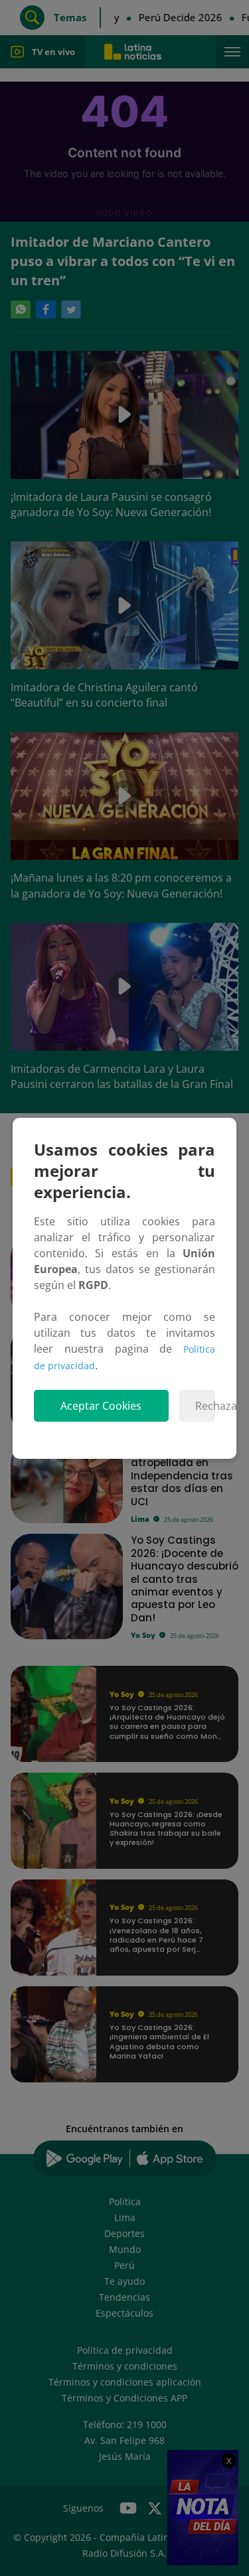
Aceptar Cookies (101, 1406)
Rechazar (205, 1406)
